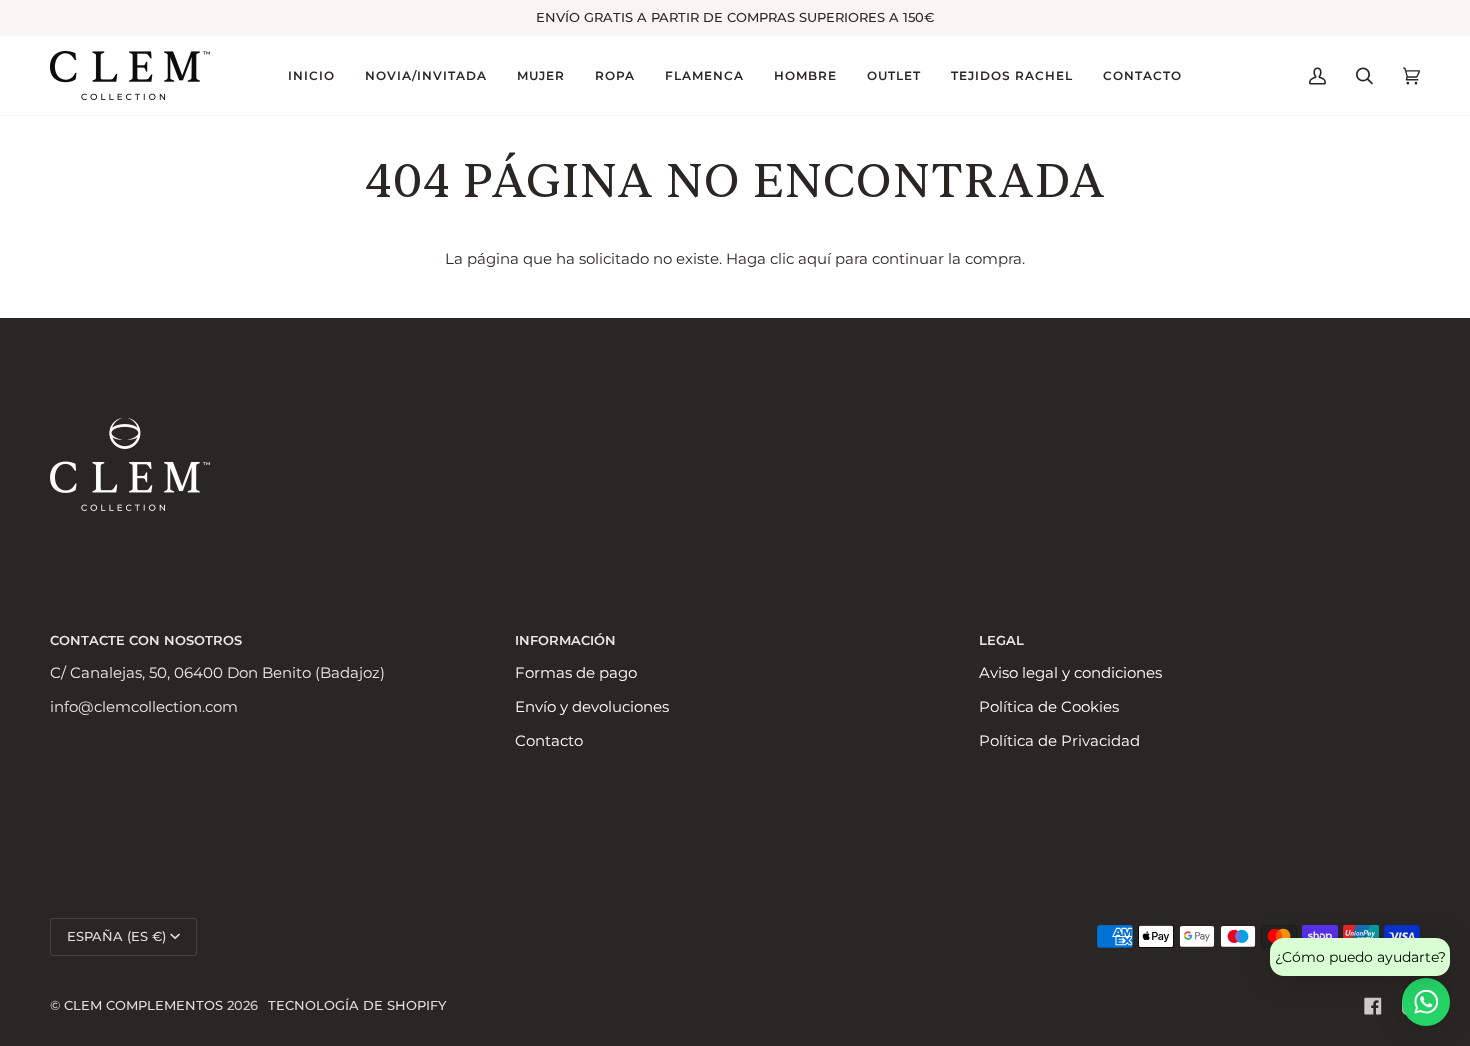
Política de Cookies (1049, 707)
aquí (814, 259)
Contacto (549, 741)
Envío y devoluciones (592, 707)
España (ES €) (116, 936)
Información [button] (565, 640)
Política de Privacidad (1059, 741)
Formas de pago (576, 673)
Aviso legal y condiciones (1070, 673)
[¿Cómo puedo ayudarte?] (1426, 1002)
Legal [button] (1001, 640)
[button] (426, 75)
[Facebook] (1373, 1006)
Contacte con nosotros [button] (146, 640)
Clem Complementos (143, 1005)
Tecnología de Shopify (357, 1005)
